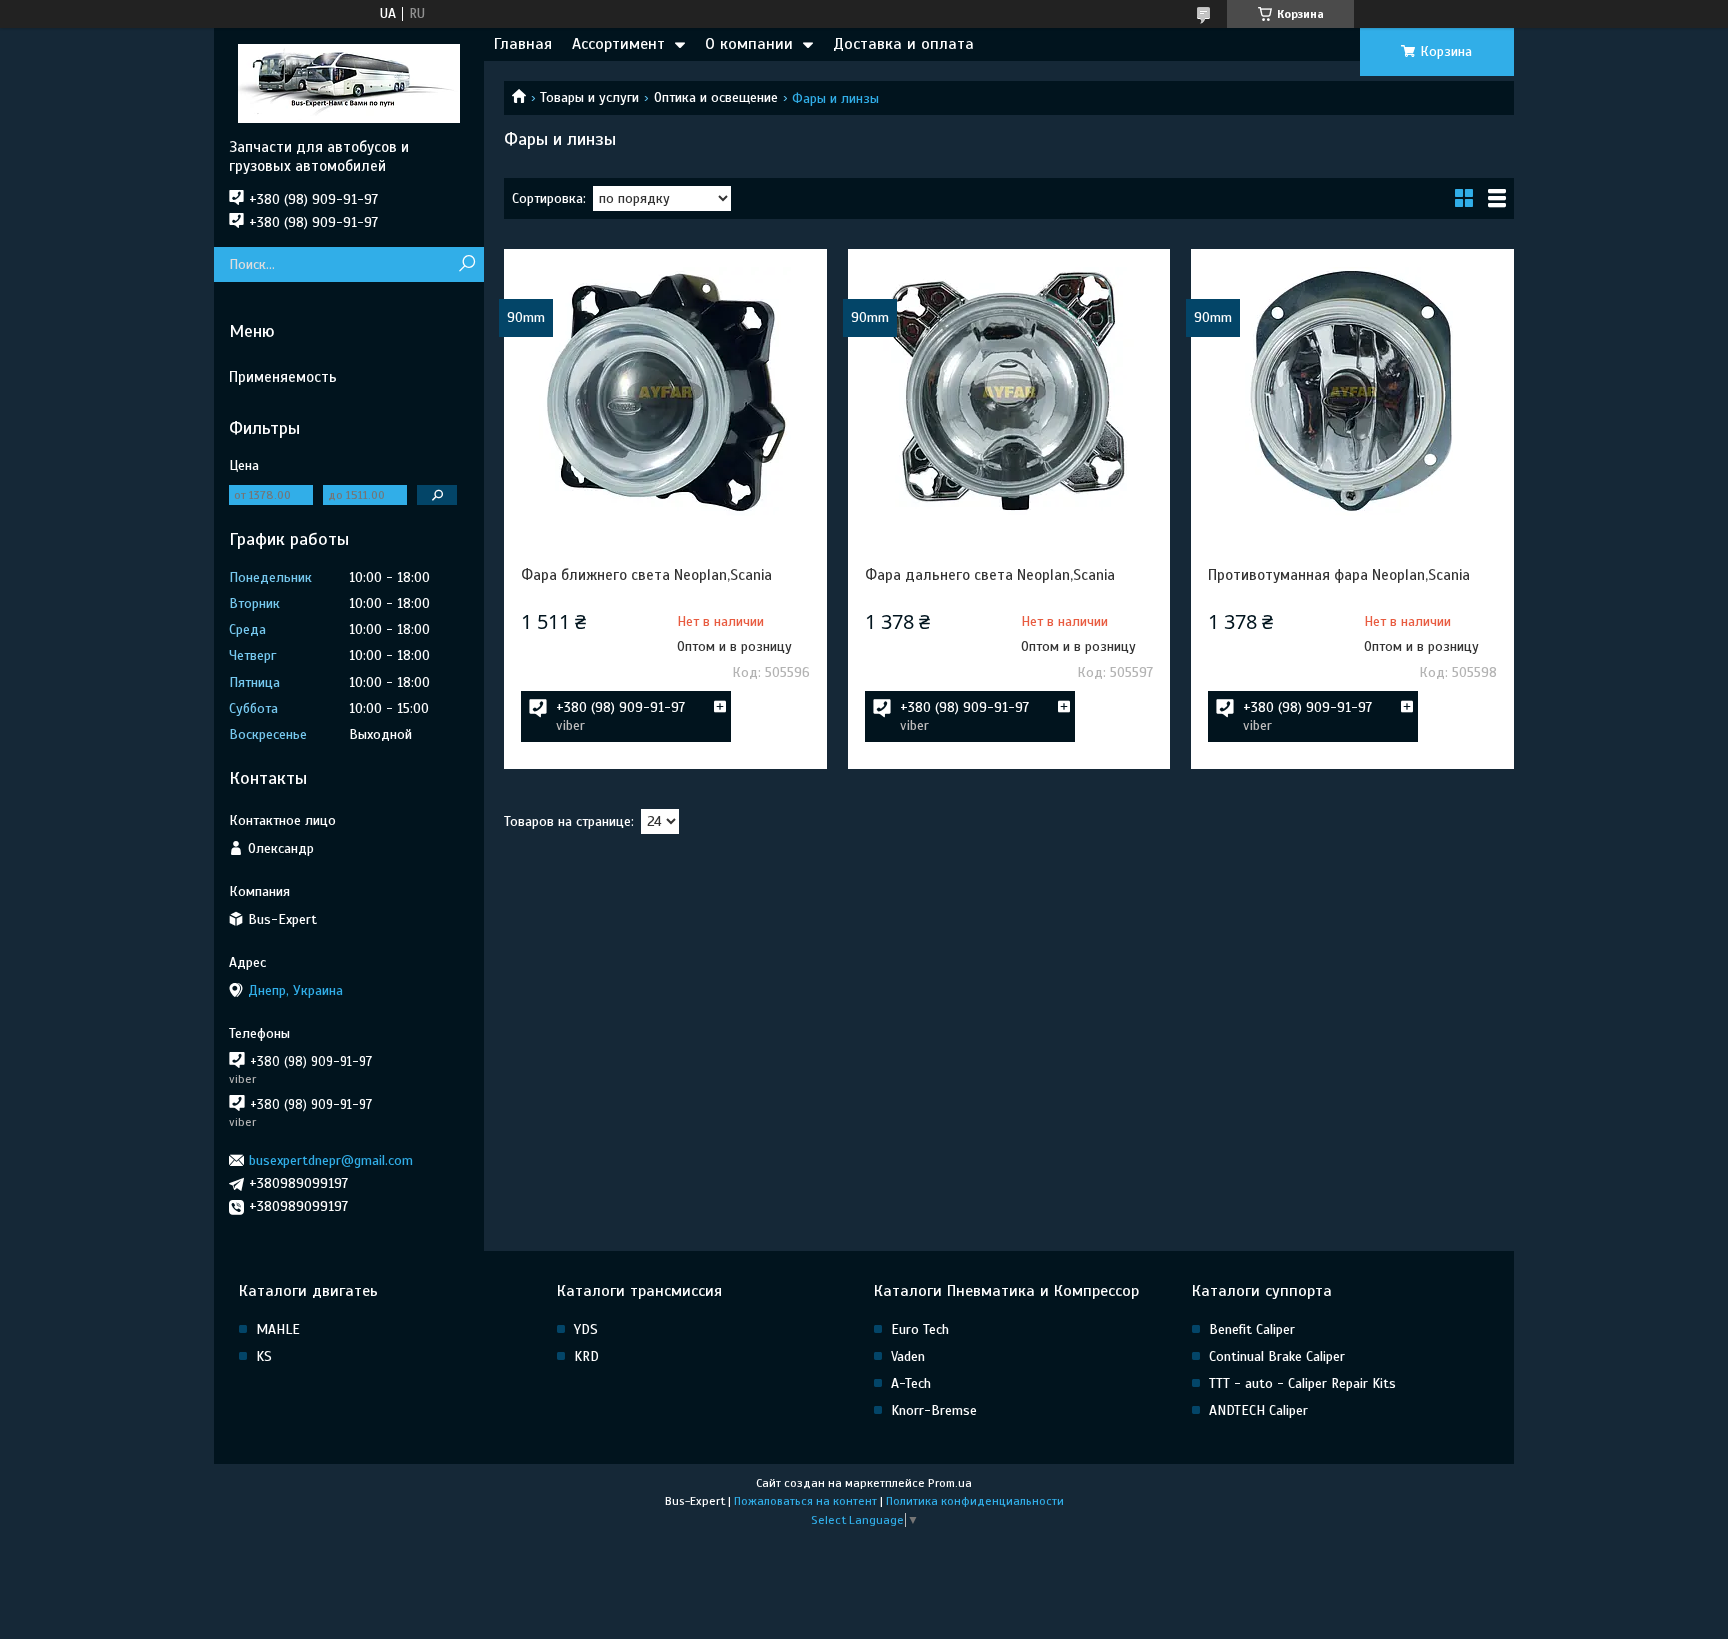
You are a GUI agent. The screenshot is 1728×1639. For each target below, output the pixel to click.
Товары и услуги (589, 97)
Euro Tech (920, 1329)
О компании (749, 44)
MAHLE (278, 1329)
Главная (523, 44)
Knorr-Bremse (934, 1410)
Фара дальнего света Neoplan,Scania (990, 575)
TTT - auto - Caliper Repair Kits (1302, 1383)
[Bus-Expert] (349, 83)
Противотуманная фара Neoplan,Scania (1339, 575)
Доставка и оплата (903, 44)
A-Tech (911, 1383)
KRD (586, 1356)
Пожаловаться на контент (805, 1501)
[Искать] (466, 264)
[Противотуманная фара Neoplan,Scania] (1352, 391)
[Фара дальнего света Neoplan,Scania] (1009, 391)
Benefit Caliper (1252, 1329)
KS (264, 1356)
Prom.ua (950, 1483)
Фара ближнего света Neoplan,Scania (646, 575)
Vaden (908, 1356)
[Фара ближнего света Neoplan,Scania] (665, 391)
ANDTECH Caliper (1258, 1410)
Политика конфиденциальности (975, 1501)
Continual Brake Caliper (1277, 1356)
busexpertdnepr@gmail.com (331, 1160)
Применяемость (283, 377)
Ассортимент (618, 44)
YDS (586, 1329)
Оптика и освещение (716, 97)
